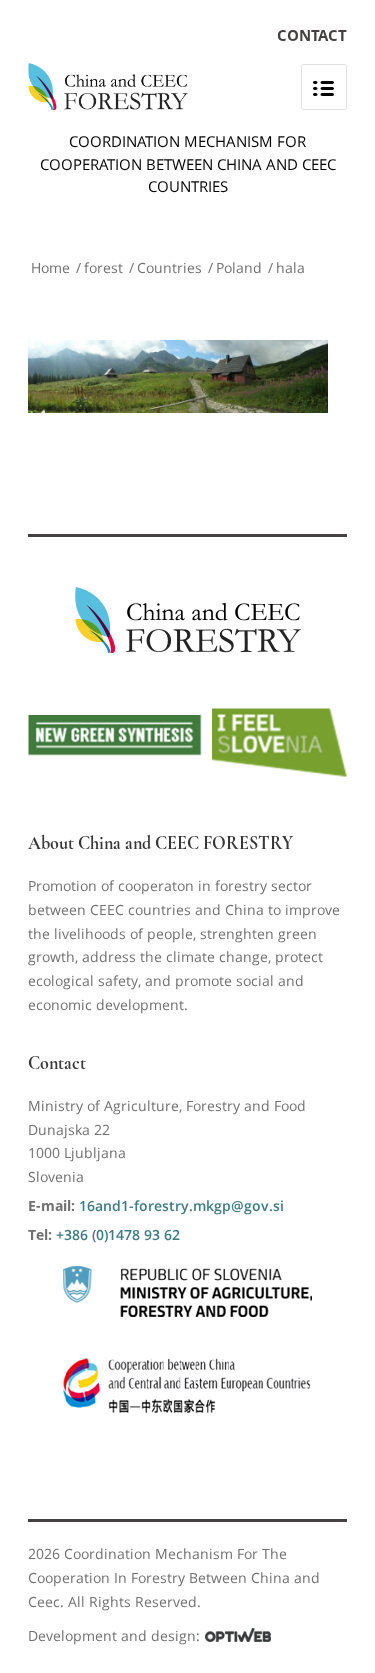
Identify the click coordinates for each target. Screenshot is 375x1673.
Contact (312, 35)
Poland (239, 267)
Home (50, 267)
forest (103, 267)
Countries (169, 267)
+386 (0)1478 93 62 (118, 1234)
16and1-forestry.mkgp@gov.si (181, 1205)
